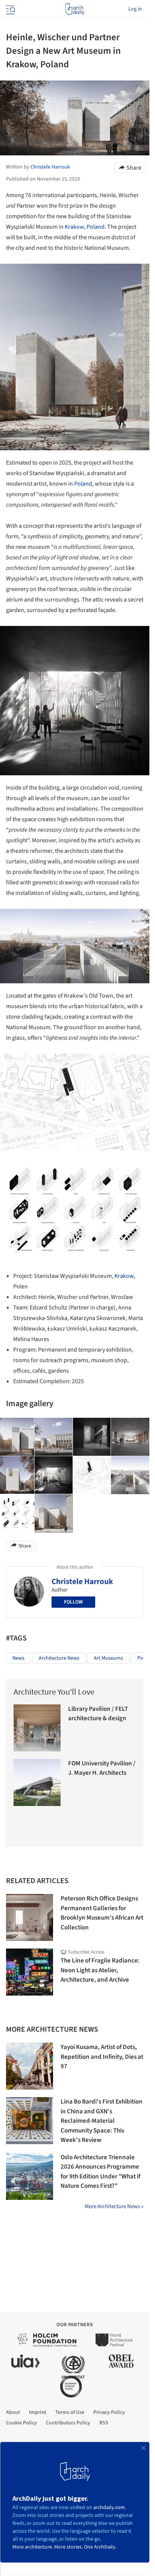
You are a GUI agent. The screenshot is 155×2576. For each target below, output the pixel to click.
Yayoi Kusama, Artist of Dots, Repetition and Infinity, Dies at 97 (102, 2057)
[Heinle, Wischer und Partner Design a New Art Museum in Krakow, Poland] (54, 1437)
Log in (135, 9)
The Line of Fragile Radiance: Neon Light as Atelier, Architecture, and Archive (100, 1970)
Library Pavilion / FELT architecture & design (98, 1714)
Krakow (74, 227)
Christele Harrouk (82, 1581)
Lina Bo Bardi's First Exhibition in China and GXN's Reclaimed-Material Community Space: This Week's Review (102, 2121)
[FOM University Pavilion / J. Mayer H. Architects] (37, 1782)
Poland (96, 227)
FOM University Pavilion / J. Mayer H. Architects (102, 1768)
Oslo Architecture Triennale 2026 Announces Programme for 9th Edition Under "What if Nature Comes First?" (100, 2172)
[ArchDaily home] (75, 9)
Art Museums (108, 1658)
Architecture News (59, 1658)
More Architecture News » (114, 2206)
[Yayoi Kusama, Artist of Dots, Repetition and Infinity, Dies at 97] (30, 2066)
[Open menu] (10, 9)
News (18, 1658)
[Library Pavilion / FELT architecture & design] (37, 1728)
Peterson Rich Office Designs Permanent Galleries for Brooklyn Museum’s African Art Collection (102, 1913)
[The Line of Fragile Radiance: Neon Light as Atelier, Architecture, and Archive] (30, 1972)
